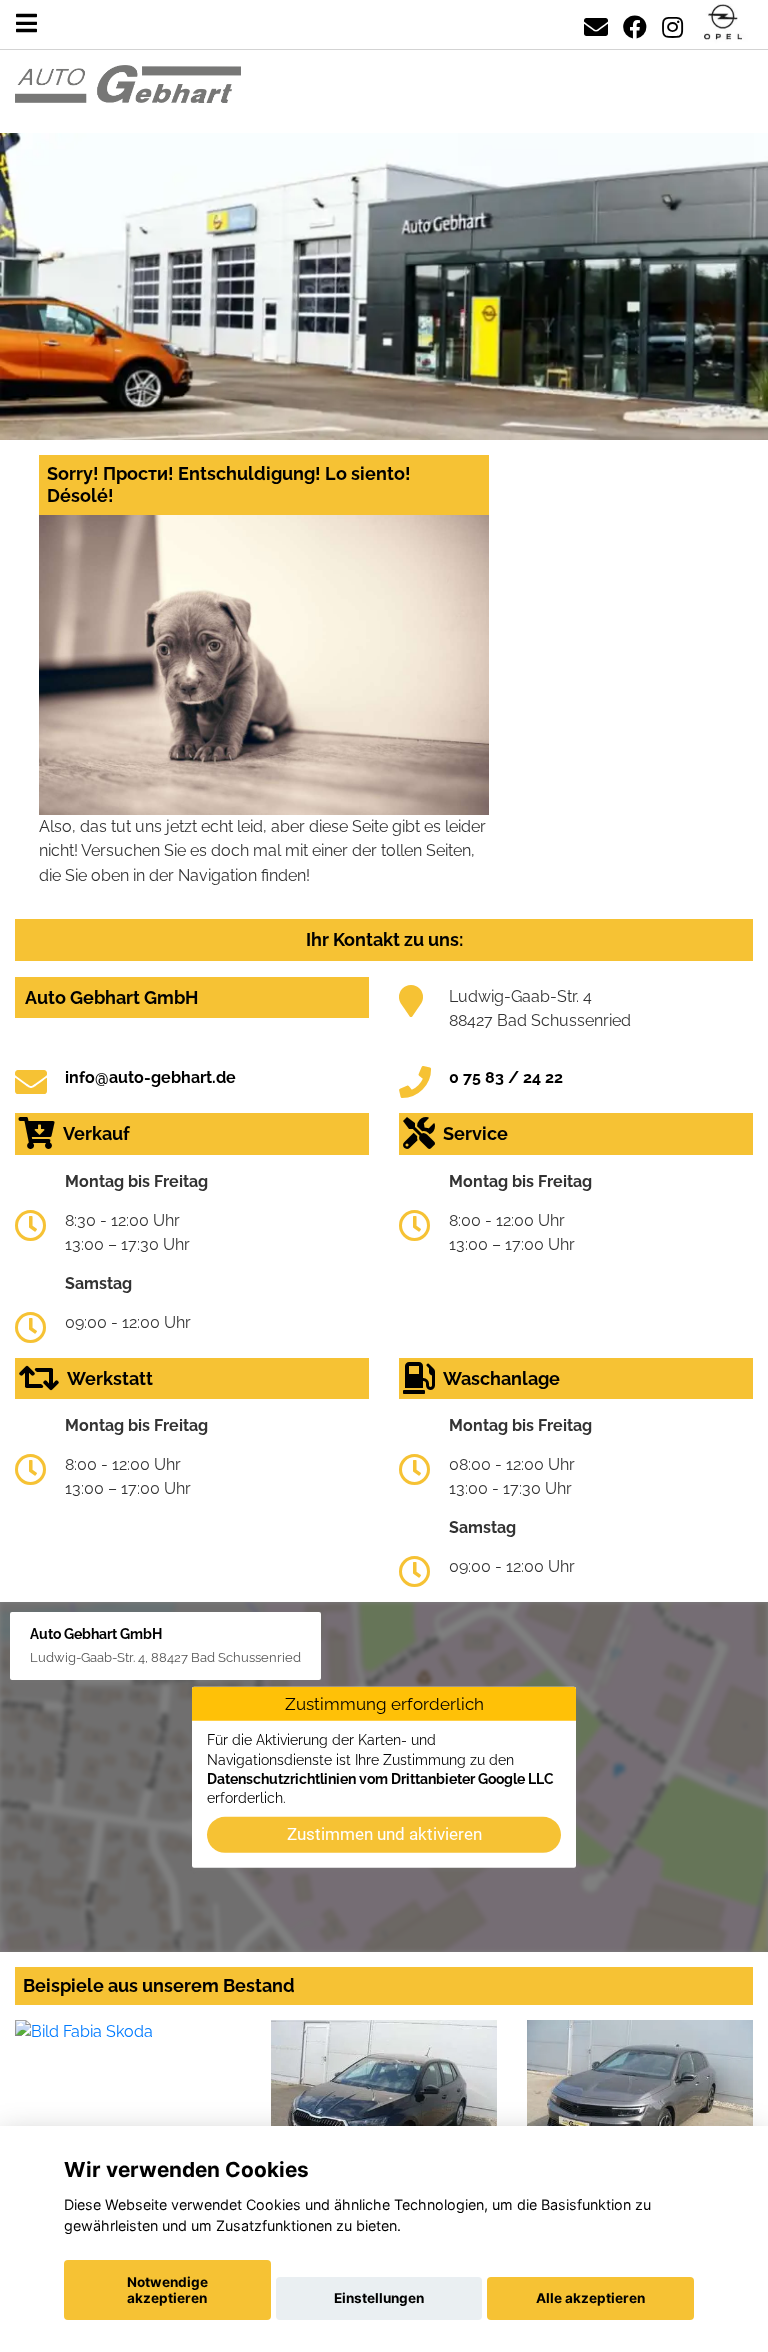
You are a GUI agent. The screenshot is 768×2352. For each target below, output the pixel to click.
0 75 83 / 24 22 (506, 1077)
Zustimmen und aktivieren (384, 1834)
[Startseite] (723, 23)
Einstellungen (379, 2298)
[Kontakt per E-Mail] (596, 23)
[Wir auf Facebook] (635, 23)
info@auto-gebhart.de (150, 1077)
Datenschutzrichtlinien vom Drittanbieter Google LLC (380, 1779)
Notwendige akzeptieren (167, 2290)
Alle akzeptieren (590, 2298)
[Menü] (26, 23)
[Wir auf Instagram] (672, 23)
